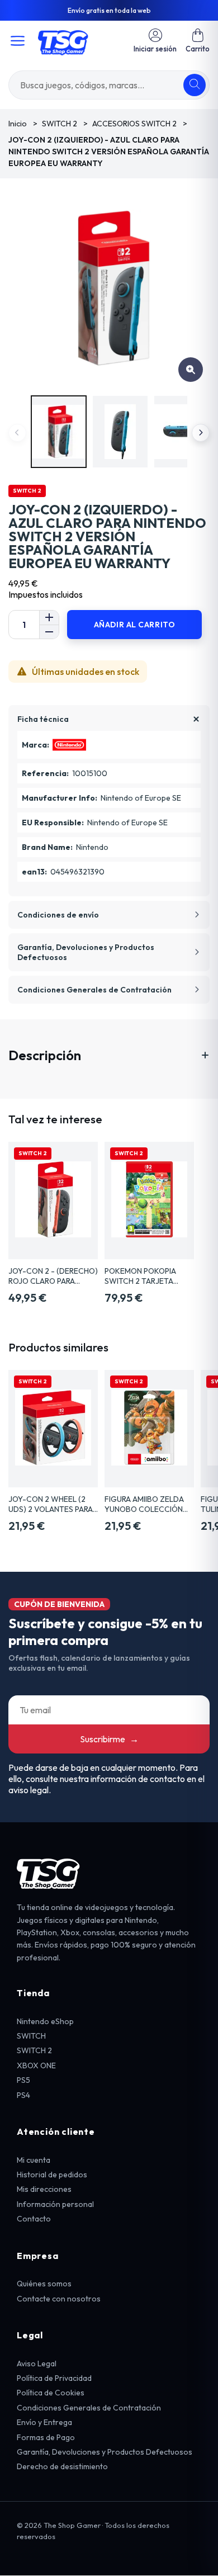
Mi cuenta (34, 2160)
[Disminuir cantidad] (49, 632)
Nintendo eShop (45, 2021)
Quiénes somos (44, 2284)
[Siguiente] (201, 433)
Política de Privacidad (54, 2378)
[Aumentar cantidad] (49, 618)
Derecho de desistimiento (62, 2466)
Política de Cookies (51, 2393)
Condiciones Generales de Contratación (89, 2408)
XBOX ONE (36, 2065)
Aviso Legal (37, 2364)
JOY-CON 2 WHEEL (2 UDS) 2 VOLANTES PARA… (53, 1504)
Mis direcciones (44, 2189)
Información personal (55, 2204)
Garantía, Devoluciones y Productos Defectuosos (105, 2452)
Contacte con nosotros (59, 2299)
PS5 (23, 2080)
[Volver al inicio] (63, 41)
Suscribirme (109, 1739)
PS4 (23, 2095)
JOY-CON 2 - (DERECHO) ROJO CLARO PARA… (53, 1276)
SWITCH (31, 2036)
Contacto (34, 2219)
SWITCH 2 (34, 2050)
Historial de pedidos (52, 2175)
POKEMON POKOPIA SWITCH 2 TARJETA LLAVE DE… (140, 1276)
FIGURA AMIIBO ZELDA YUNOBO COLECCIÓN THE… (144, 1504)
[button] (198, 41)
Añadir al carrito (135, 625)
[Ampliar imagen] (191, 370)
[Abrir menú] (18, 41)
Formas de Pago (46, 2437)
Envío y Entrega (44, 2422)
